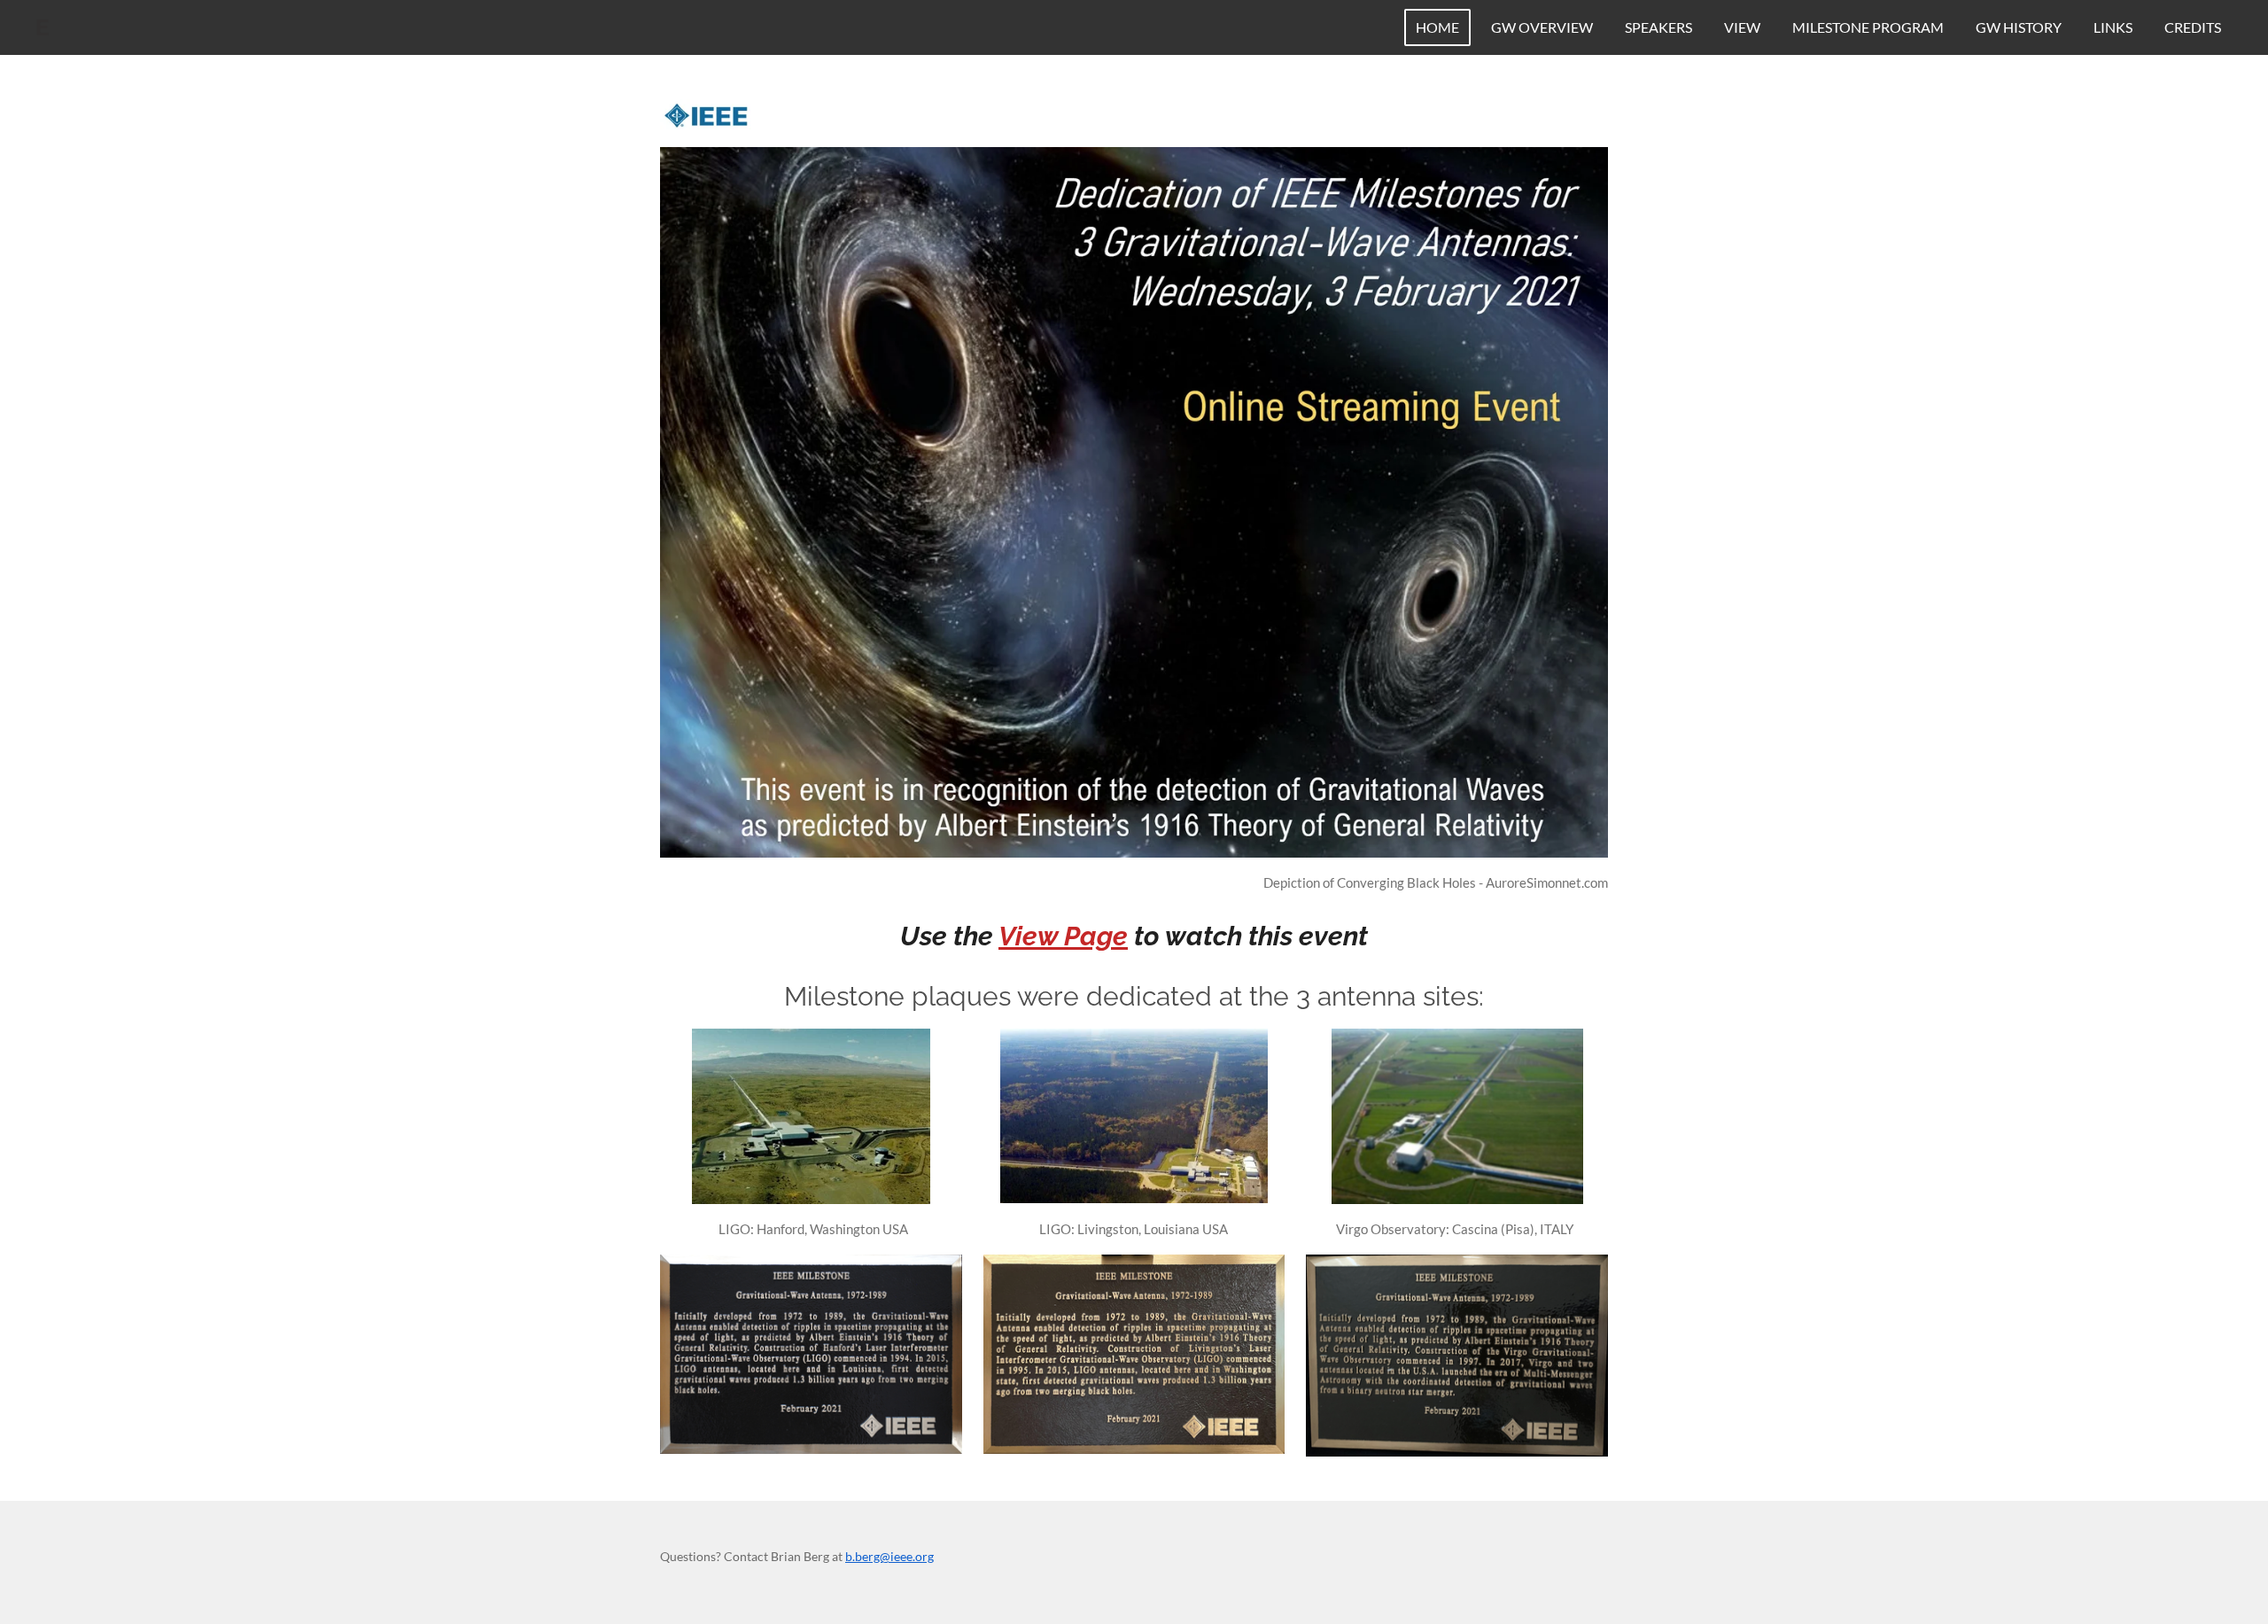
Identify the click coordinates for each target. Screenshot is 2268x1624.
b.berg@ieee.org (889, 1556)
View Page (1063, 936)
